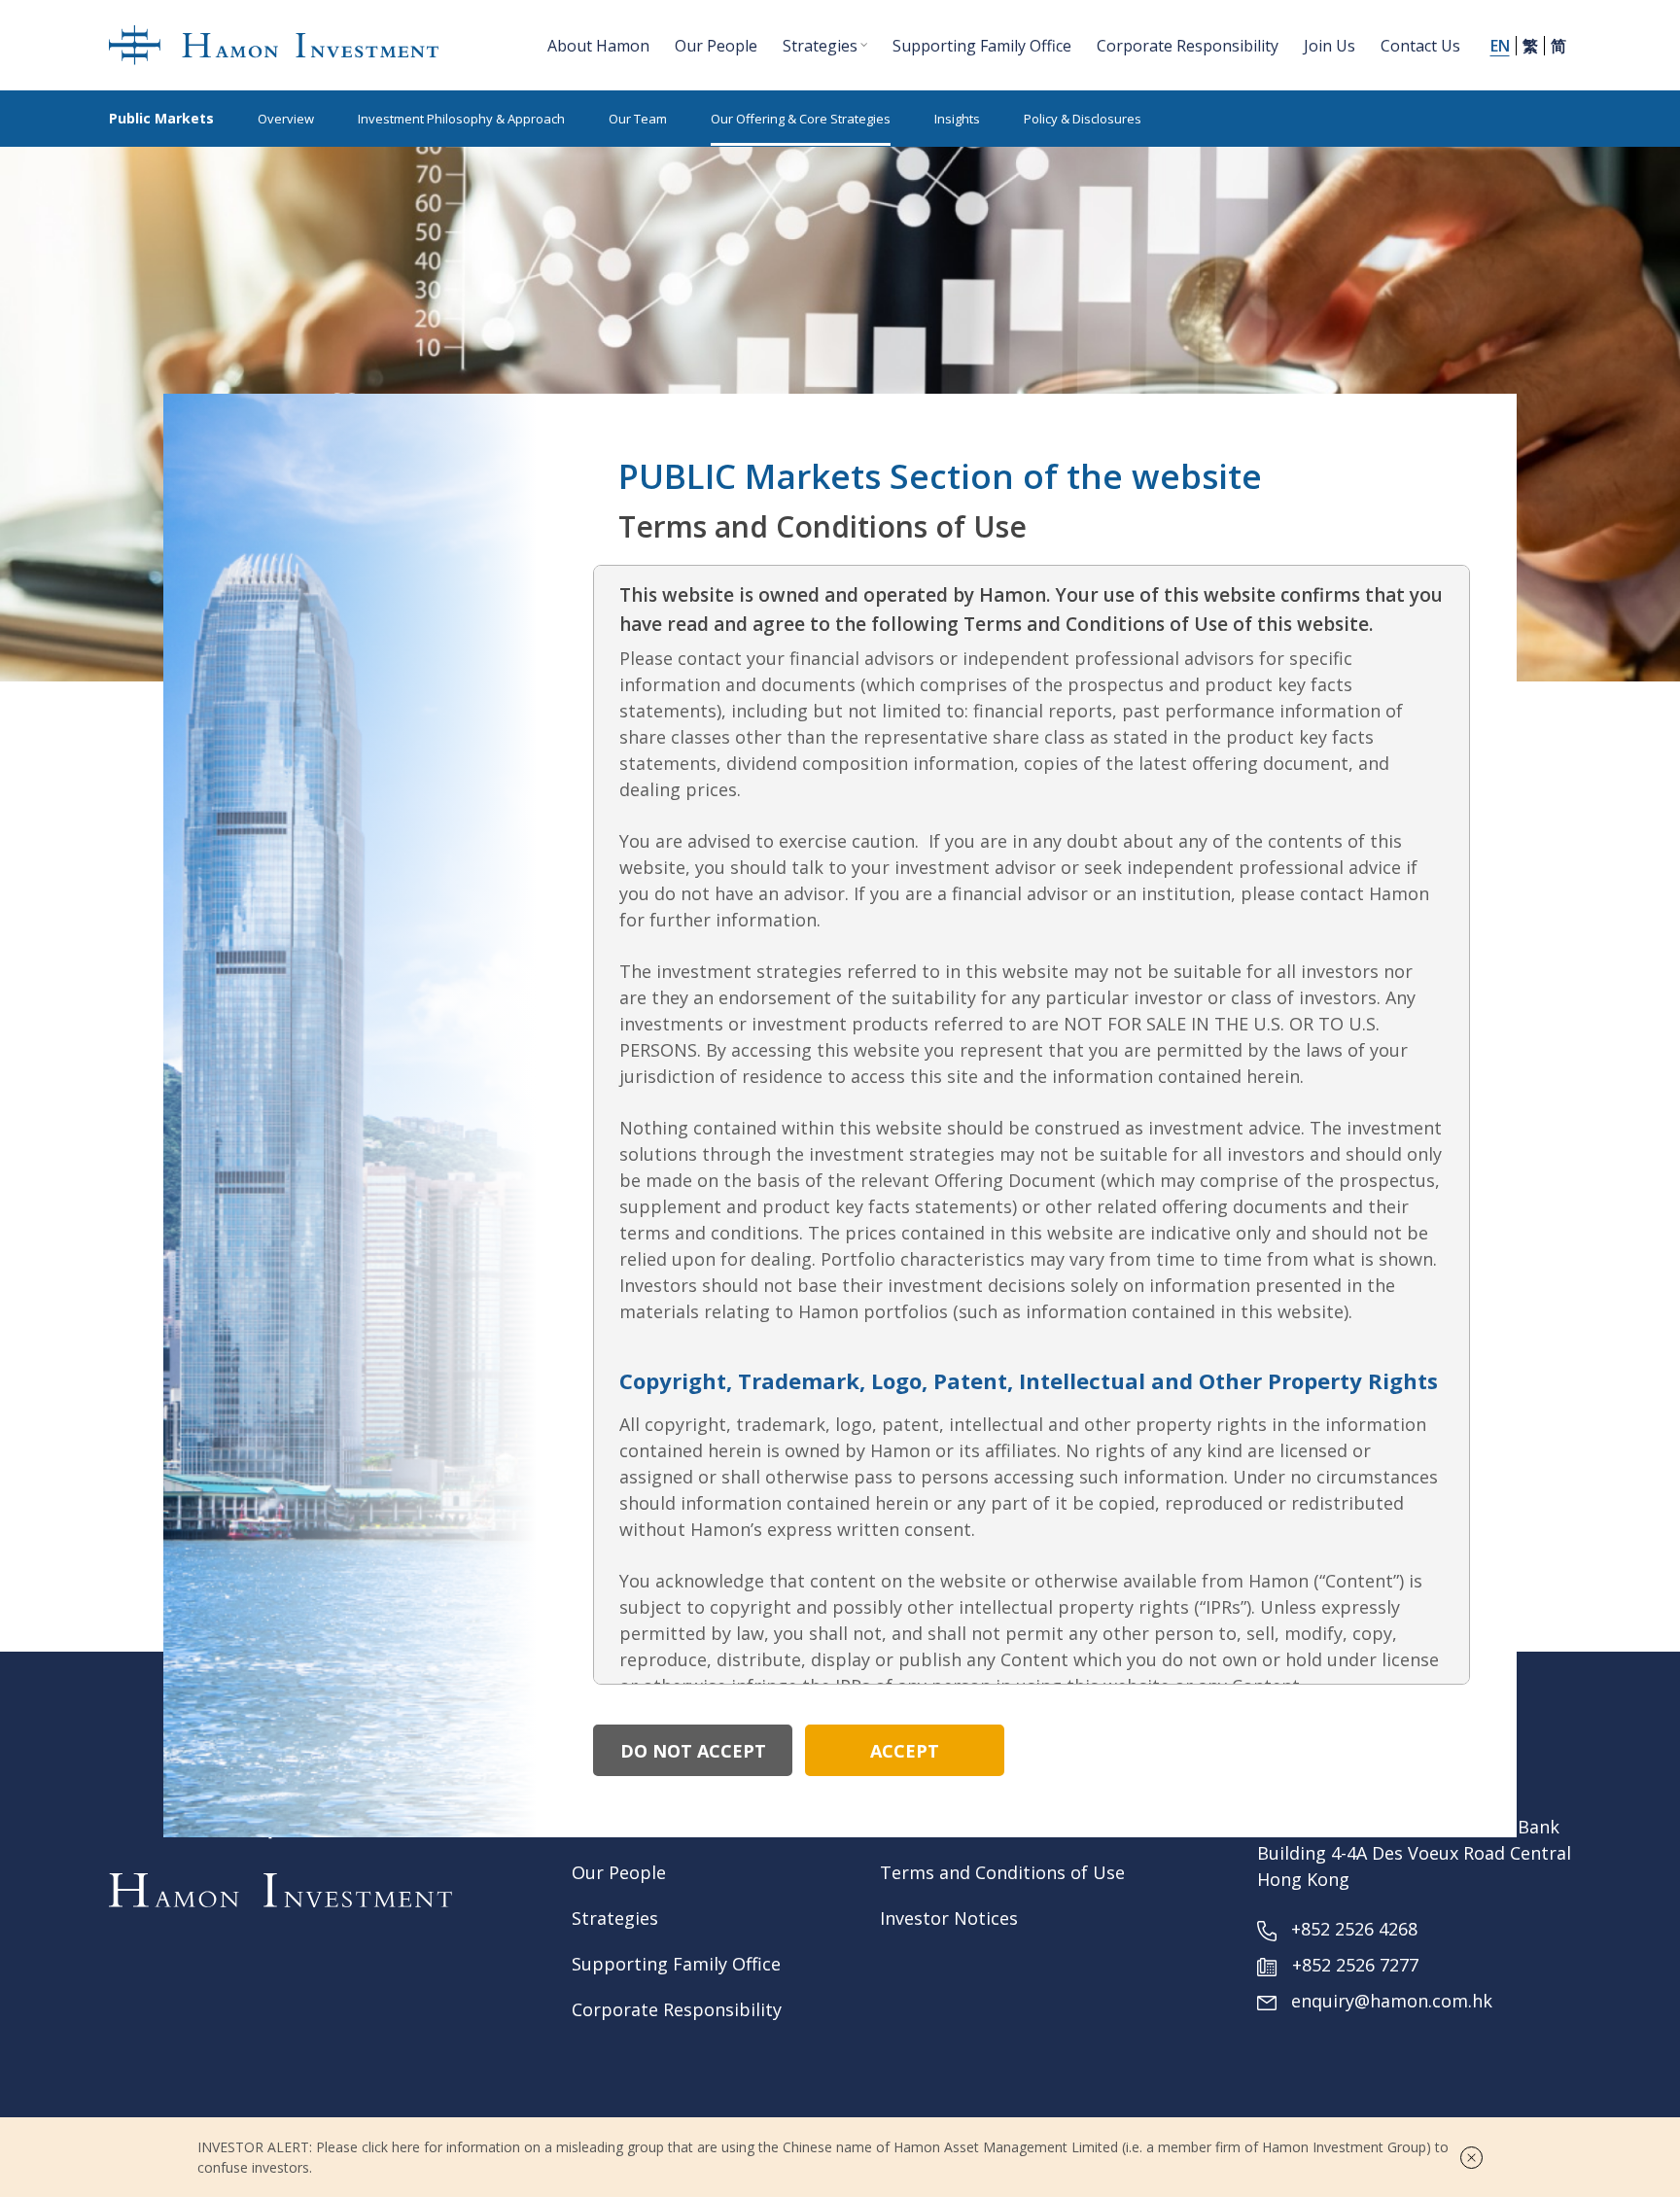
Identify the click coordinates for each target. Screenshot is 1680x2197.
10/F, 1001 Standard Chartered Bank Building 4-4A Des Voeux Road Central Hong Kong (1414, 1853)
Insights (957, 119)
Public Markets (161, 118)
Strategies (615, 1918)
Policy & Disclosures (1083, 119)
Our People (619, 1872)
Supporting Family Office (676, 1964)
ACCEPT (905, 1751)
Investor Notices (949, 1918)
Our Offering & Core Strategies (801, 119)
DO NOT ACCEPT (693, 1751)
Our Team (638, 119)
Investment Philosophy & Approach (461, 119)
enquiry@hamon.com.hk (1392, 2001)
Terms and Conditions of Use (1002, 1872)
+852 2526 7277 (1355, 1965)
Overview (286, 119)
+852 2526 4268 (1354, 1929)
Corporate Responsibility (677, 2009)
